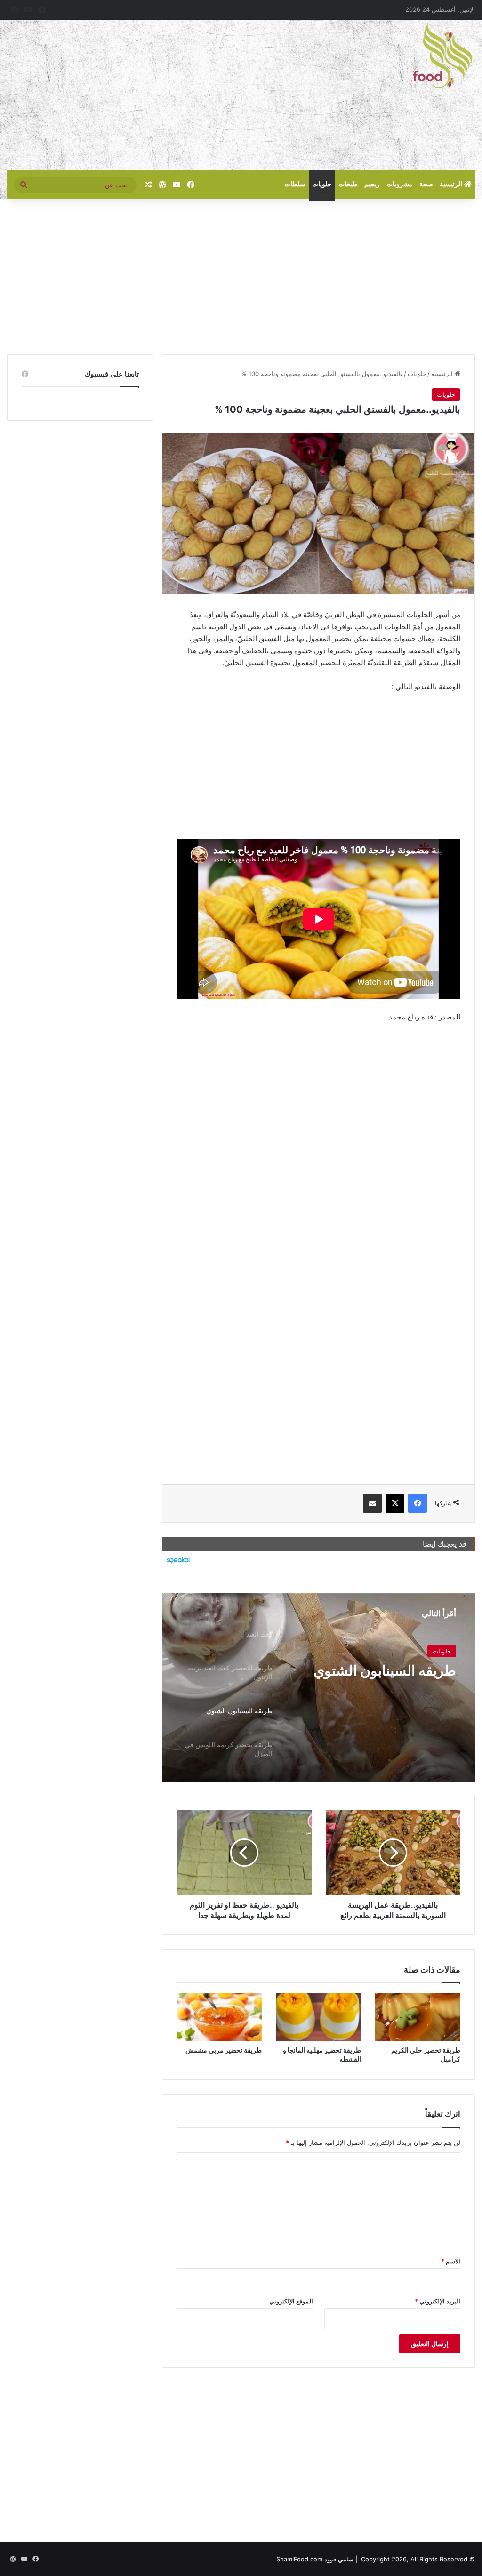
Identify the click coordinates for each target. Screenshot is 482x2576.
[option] (318, 1687)
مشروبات (400, 184)
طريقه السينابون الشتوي (385, 1670)
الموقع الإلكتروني (291, 2301)
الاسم (451, 2261)
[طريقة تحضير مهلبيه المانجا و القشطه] (318, 2017)
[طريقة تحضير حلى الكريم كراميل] (418, 2017)
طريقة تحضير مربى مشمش (224, 2050)
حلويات (322, 184)
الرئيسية (452, 184)
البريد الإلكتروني (438, 2301)
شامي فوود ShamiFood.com (315, 2559)
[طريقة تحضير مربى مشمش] (219, 2017)
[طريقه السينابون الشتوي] (318, 1687)
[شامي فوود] (442, 56)
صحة (426, 184)
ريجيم (372, 184)
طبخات (348, 184)
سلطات (295, 184)
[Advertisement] (161, 95)
